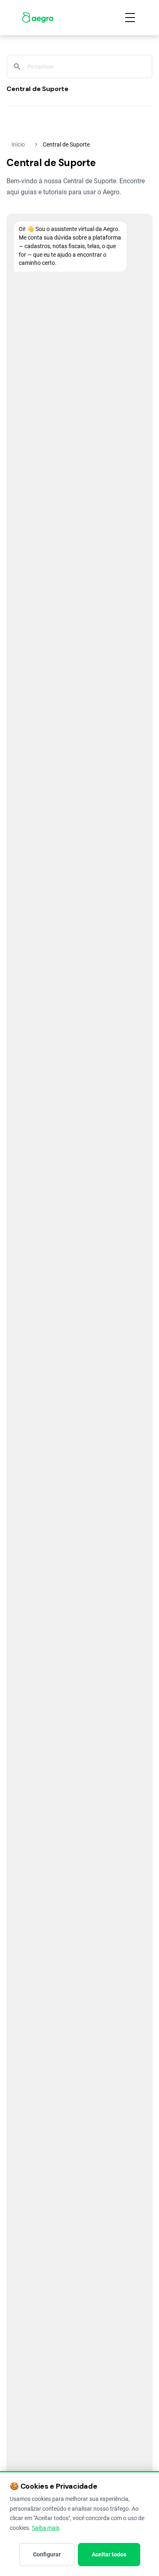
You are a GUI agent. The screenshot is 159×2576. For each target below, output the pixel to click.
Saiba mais (46, 2528)
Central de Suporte (38, 89)
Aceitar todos (109, 2554)
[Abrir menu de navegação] (130, 18)
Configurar (47, 2554)
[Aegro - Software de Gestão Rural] (38, 18)
